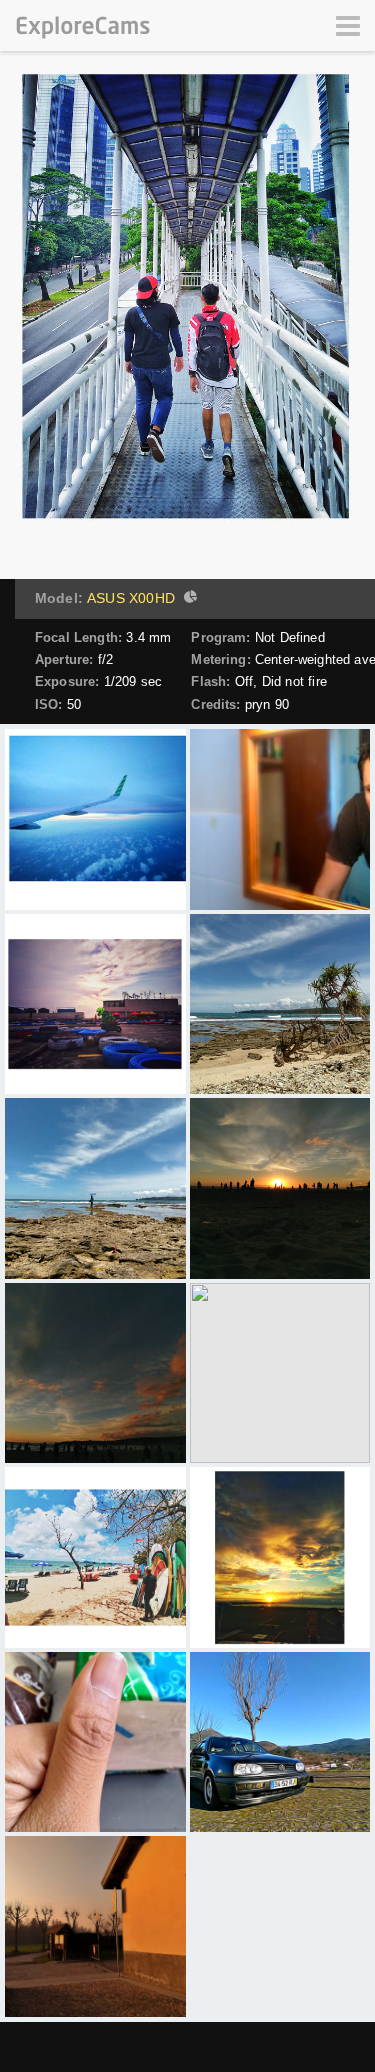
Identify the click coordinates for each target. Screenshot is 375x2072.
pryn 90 (267, 704)
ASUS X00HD (131, 598)
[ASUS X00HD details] (188, 599)
